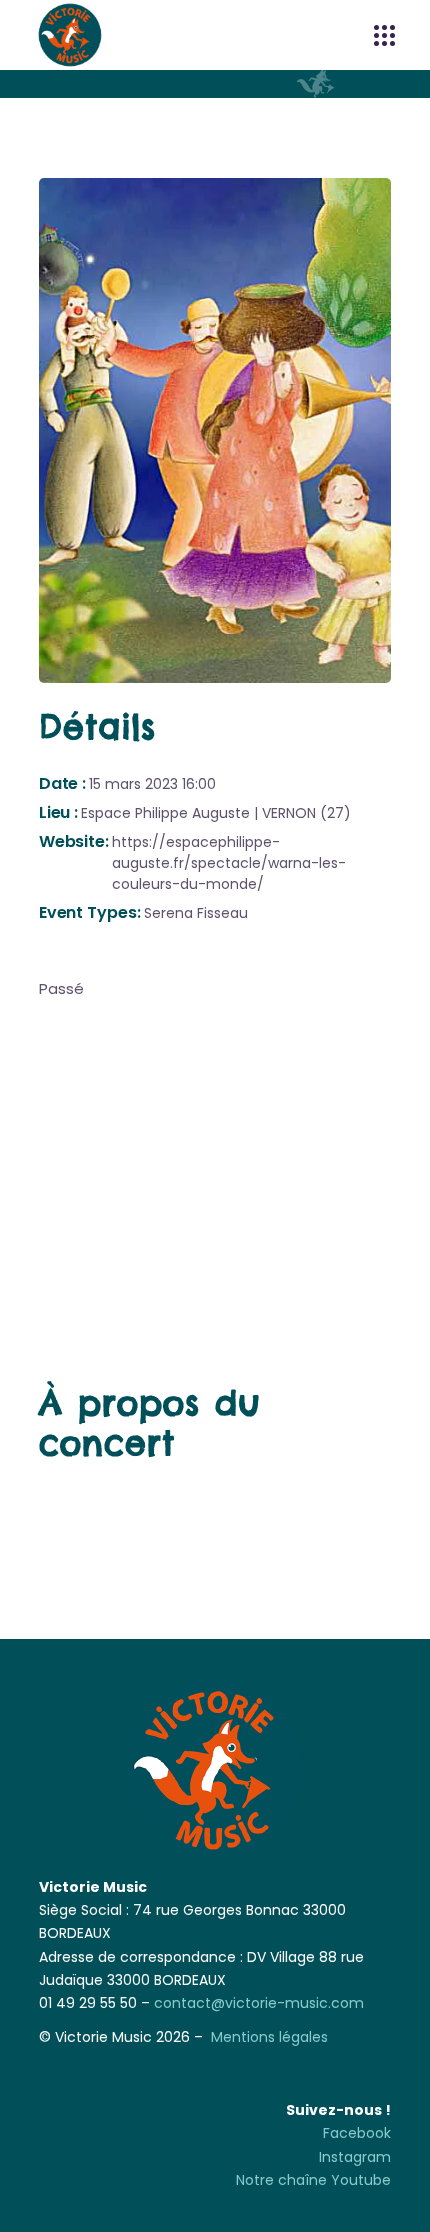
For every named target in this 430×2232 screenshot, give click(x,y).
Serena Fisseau (196, 913)
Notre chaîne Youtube (313, 2180)
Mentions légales (269, 2037)
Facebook (357, 2133)
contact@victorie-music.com (259, 2003)
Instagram (355, 2157)
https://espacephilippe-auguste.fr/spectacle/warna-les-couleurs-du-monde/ (229, 863)
